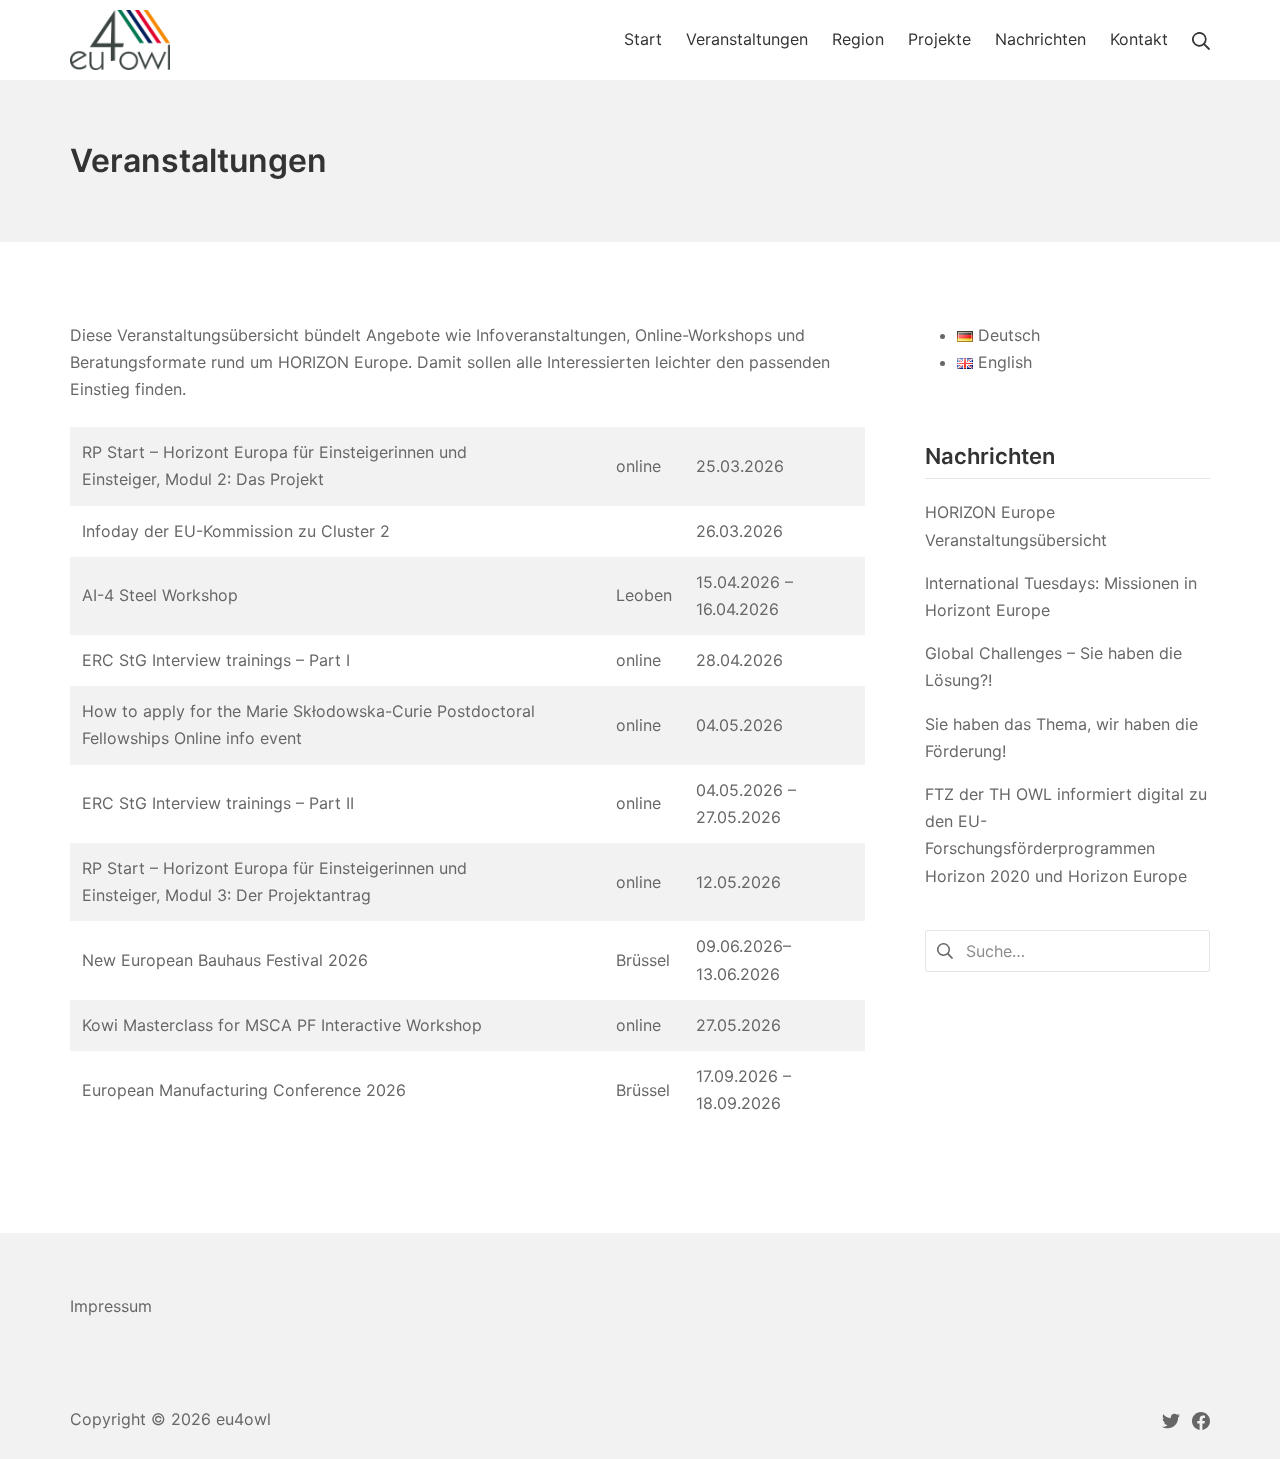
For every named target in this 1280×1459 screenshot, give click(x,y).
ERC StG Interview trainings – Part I (216, 660)
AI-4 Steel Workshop (160, 595)
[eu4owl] (120, 40)
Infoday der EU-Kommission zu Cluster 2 (236, 531)
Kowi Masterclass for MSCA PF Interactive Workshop (282, 1025)
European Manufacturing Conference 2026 (244, 1090)
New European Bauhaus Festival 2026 (225, 960)
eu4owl (243, 1419)
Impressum (111, 1306)
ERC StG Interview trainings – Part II (218, 803)
